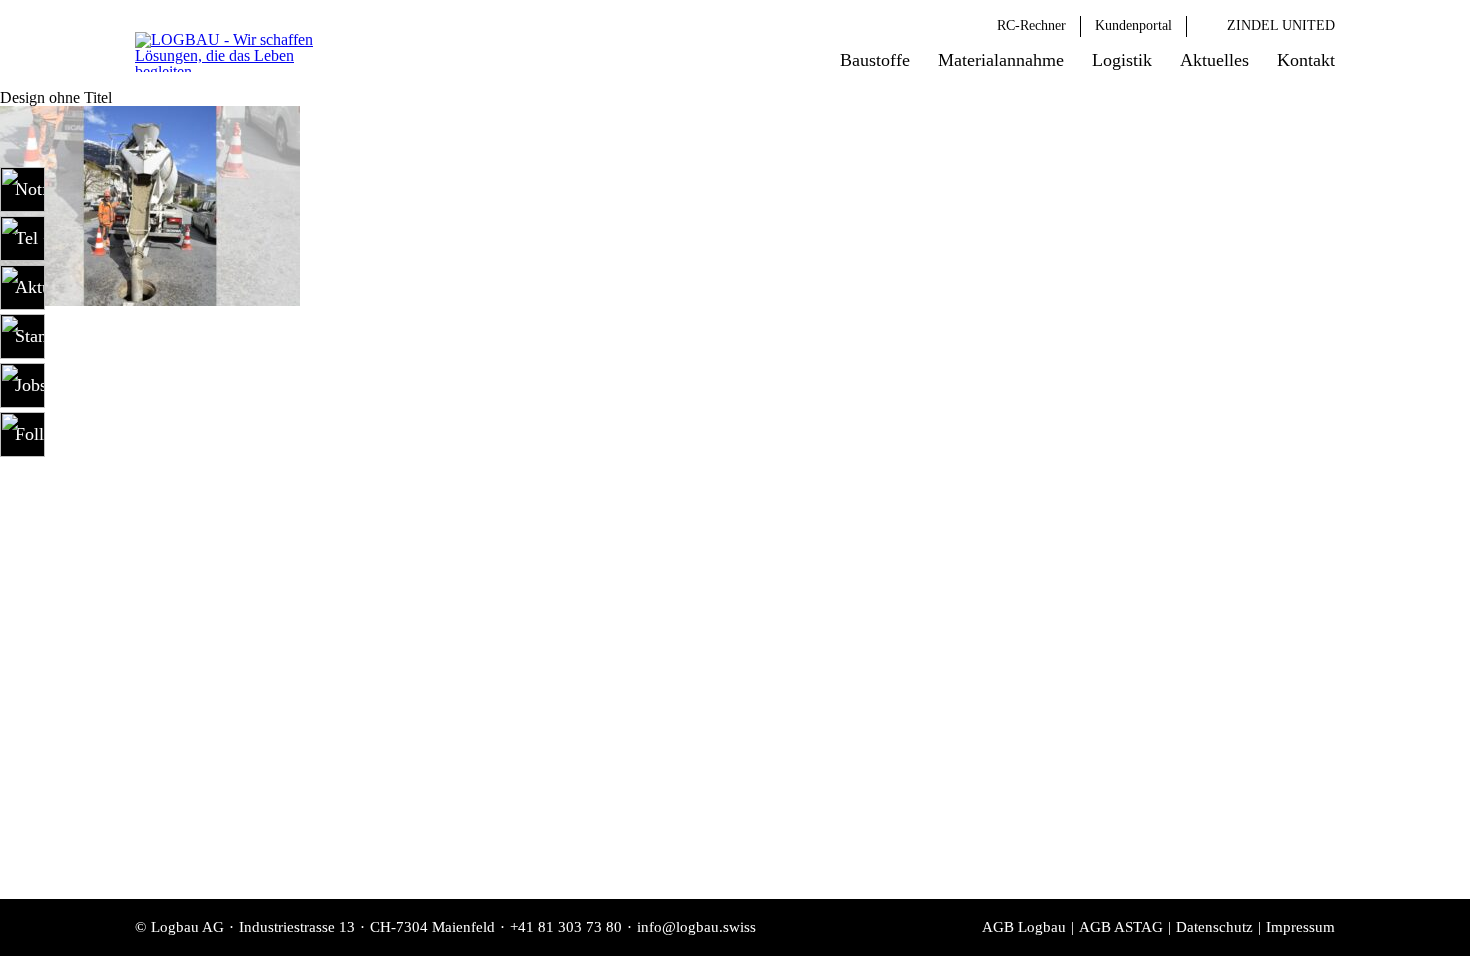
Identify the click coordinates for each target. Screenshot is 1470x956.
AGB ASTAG (1121, 927)
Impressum (1300, 927)
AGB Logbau (1024, 927)
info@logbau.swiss (696, 927)
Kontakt (1306, 60)
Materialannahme (1001, 60)
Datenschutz (1214, 927)
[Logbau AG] (240, 52)
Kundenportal (1133, 25)
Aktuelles (1214, 60)
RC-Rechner (1031, 25)
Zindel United (1281, 25)
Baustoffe (875, 60)
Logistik (1122, 60)
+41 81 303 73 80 (566, 927)
